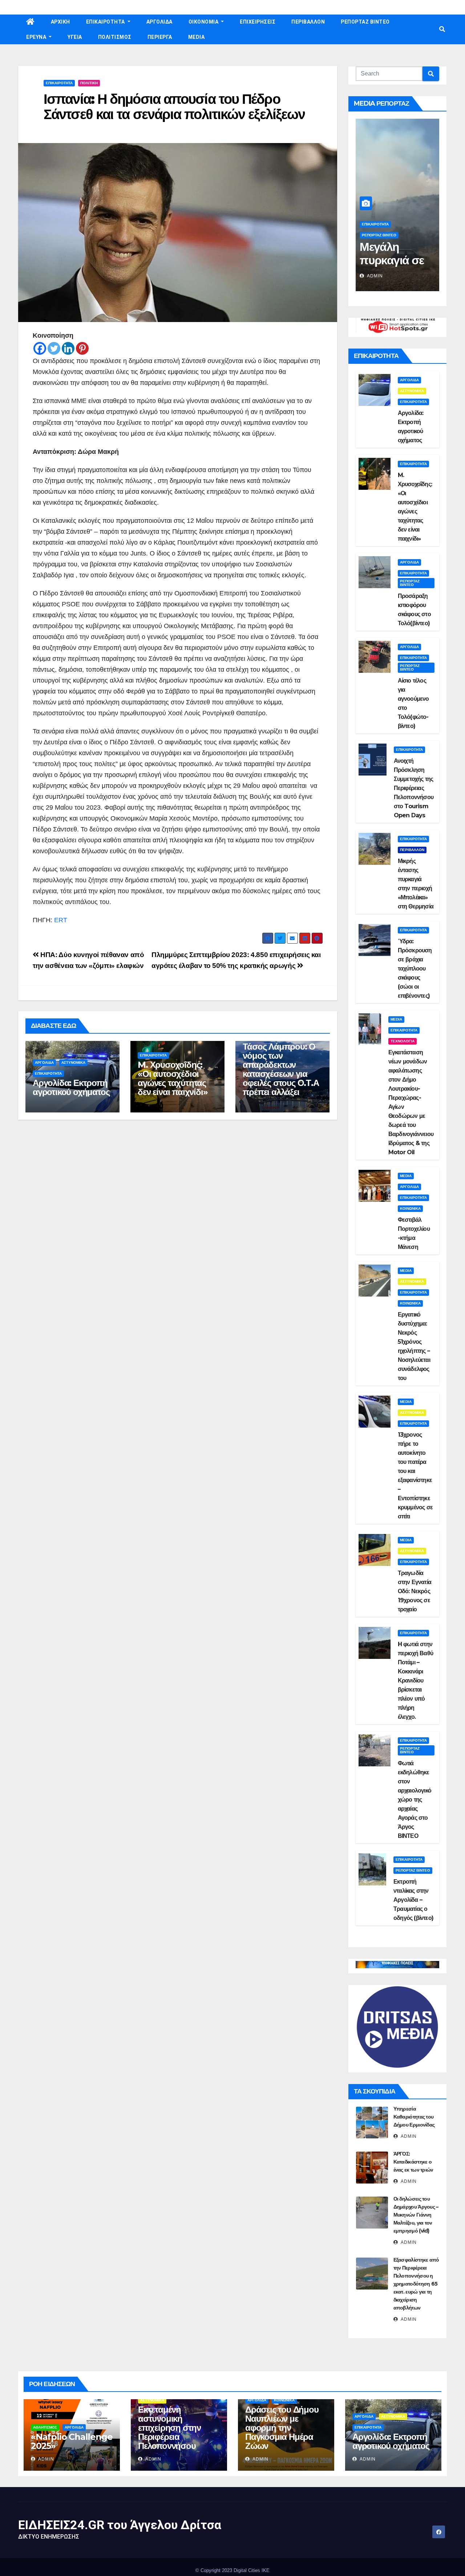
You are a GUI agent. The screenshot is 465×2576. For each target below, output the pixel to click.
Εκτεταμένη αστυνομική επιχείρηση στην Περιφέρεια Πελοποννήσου (169, 2428)
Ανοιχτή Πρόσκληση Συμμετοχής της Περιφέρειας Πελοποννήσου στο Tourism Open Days (414, 788)
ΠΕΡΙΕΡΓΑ (160, 37)
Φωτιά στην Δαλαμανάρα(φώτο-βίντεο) (395, 260)
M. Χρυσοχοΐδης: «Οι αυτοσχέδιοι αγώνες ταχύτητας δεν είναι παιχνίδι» (173, 1078)
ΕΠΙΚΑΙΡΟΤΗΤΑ (106, 22)
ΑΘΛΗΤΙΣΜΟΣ (45, 2427)
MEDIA (197, 37)
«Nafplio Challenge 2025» (72, 2441)
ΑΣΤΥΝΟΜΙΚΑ (73, 1063)
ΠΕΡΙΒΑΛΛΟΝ (308, 22)
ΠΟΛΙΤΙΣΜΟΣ (115, 37)
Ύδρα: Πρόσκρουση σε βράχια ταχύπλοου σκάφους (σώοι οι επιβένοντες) (415, 968)
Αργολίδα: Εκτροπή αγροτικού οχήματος (71, 1087)
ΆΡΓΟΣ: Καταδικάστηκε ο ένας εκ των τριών (413, 2162)
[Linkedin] (68, 348)
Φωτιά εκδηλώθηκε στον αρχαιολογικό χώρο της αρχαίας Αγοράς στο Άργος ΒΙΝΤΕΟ (415, 1800)
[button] (442, 29)
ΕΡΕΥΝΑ (37, 37)
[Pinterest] (82, 348)
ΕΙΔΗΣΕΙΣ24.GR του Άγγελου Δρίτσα (120, 2525)
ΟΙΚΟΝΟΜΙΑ (204, 22)
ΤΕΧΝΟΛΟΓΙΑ (403, 1041)
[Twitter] (54, 348)
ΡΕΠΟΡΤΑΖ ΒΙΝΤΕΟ (365, 22)
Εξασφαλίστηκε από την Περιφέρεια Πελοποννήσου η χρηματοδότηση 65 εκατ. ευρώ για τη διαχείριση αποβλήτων (416, 2284)
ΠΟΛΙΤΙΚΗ (89, 83)
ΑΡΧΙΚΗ (60, 22)
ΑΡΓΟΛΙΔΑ (159, 22)
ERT (61, 920)
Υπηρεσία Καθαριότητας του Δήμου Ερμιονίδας (414, 2117)
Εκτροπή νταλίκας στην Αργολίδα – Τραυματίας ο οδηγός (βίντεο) (413, 1900)
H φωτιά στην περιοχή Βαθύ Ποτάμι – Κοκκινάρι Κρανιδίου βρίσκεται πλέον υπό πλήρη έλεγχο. (415, 1680)
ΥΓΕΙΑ (75, 37)
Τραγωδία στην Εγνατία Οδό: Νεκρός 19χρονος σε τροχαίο (415, 1591)
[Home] (31, 22)
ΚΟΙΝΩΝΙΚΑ (410, 1208)
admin (374, 276)
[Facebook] (40, 348)
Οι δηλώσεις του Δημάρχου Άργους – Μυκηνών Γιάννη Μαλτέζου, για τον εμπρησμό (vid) (416, 2215)
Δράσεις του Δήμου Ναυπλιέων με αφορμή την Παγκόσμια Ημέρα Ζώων (282, 2428)
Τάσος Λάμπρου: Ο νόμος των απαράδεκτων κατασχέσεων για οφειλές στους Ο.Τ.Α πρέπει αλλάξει (281, 1069)
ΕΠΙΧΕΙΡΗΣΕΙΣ (258, 22)
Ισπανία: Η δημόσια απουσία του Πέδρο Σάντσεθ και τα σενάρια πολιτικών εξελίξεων (174, 107)
